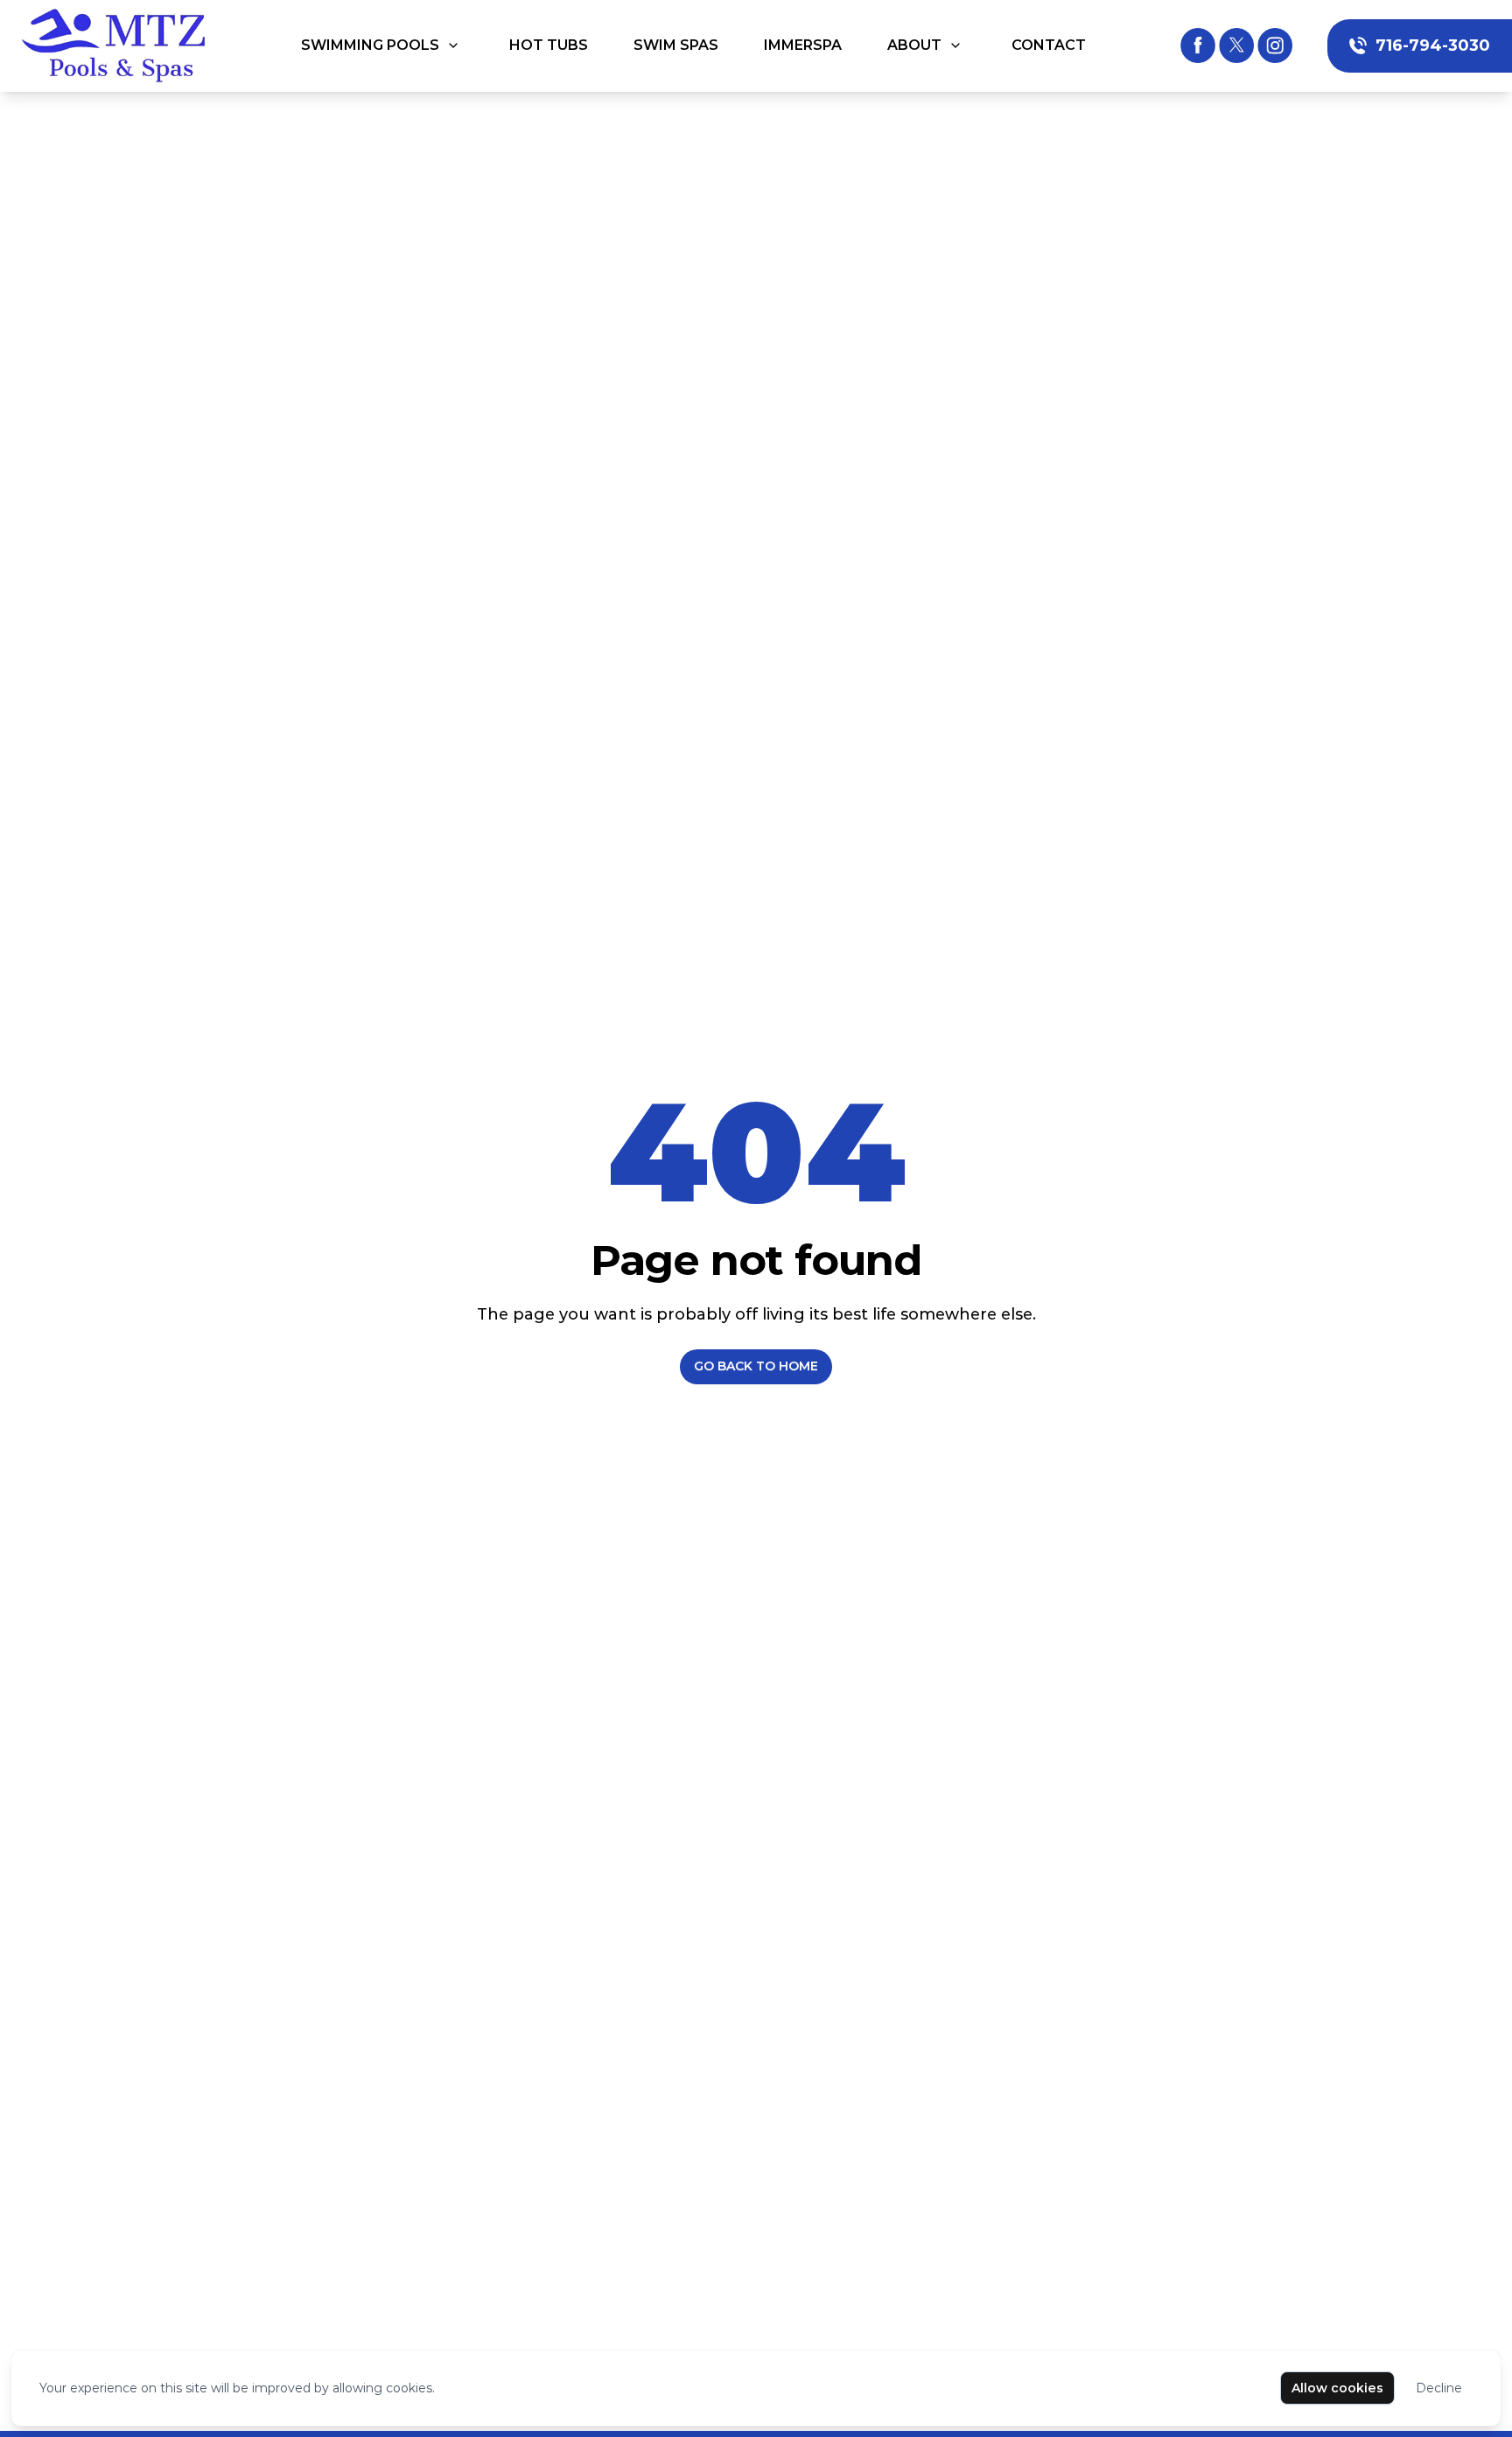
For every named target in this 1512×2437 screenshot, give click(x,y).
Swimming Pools (370, 45)
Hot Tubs (549, 45)
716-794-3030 (1433, 46)
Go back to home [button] (756, 1366)
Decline (1439, 2388)
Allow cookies (1337, 2388)
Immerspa (803, 45)
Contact (1049, 45)
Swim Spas (676, 45)
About (914, 45)
